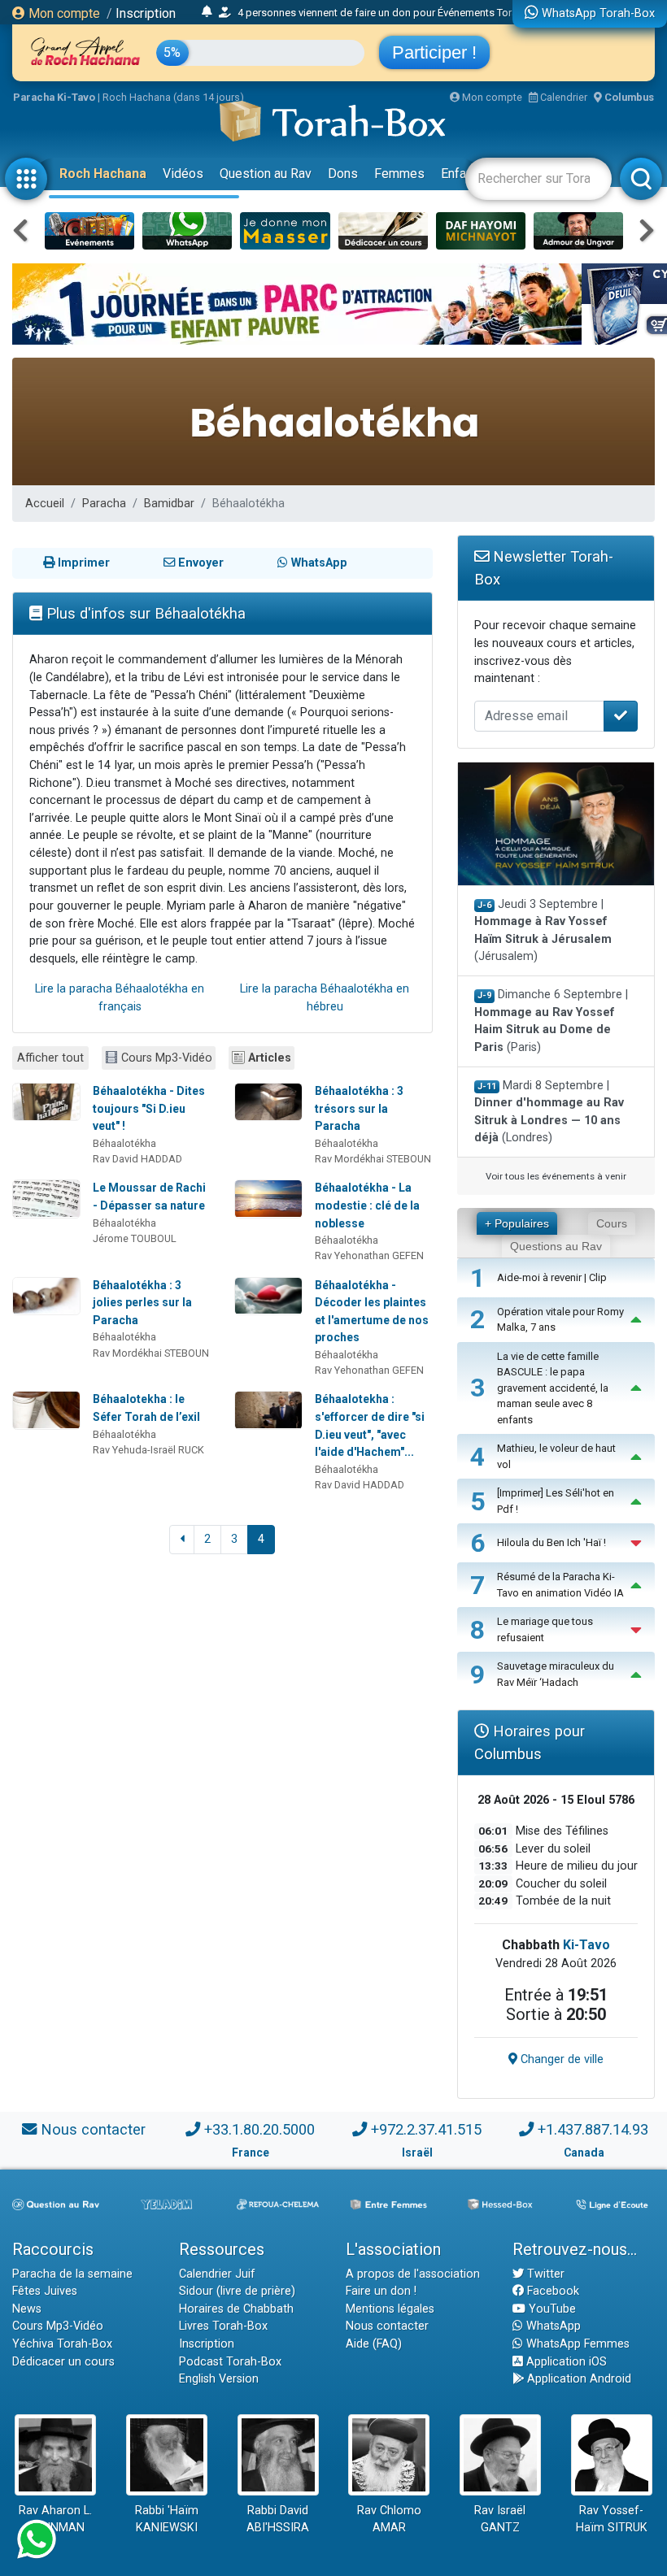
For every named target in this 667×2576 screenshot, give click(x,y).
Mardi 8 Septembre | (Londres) (549, 1112)
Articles (270, 1058)
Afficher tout (50, 1058)
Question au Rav (266, 174)
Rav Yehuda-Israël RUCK (148, 1450)
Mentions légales (390, 2309)
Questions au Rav (556, 1246)
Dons (343, 174)
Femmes (399, 174)
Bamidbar (169, 504)
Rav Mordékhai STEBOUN (373, 1159)
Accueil (45, 504)
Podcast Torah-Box (230, 2362)
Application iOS (565, 2362)
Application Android (578, 2379)
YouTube (551, 2309)
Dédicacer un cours (63, 2362)
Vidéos (183, 174)
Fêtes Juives (45, 2291)
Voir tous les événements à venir (556, 1176)
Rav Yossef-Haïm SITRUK (612, 2520)
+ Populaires (517, 1223)
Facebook (551, 2291)
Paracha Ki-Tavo (54, 97)
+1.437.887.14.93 (593, 2129)
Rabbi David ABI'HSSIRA (278, 2520)
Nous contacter (93, 2129)
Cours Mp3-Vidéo (167, 1058)
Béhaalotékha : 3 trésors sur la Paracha (359, 1108)
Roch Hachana (103, 174)
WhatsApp (552, 2326)
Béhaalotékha (124, 1143)
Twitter (544, 2274)
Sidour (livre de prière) (237, 2291)
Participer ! (434, 52)
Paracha (104, 504)
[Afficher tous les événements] (207, 12)
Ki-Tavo (586, 1945)
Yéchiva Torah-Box (62, 2344)
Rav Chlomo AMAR (389, 2520)
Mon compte (63, 13)
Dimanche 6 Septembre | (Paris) (551, 1021)
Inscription (146, 13)
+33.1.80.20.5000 (259, 2129)
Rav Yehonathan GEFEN (369, 1255)
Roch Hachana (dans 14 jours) (173, 97)
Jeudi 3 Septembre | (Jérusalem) (543, 931)
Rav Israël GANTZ (500, 2520)
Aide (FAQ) (374, 2344)
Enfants (462, 174)
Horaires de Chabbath (236, 2309)
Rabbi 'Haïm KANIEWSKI (167, 2520)
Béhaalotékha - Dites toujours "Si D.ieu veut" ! (149, 1108)
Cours (612, 1223)
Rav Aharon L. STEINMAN (55, 2520)
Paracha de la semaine (72, 2274)
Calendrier (562, 97)
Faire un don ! (381, 2291)
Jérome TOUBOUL (135, 1238)
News (27, 2309)
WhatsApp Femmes (576, 2344)
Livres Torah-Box (223, 2326)
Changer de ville (560, 2059)
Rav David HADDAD (137, 1159)
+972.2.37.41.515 (426, 2129)
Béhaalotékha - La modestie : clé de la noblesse (367, 1205)
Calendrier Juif (217, 2274)
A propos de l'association (413, 2274)
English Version (219, 2379)
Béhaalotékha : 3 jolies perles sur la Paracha (142, 1303)
